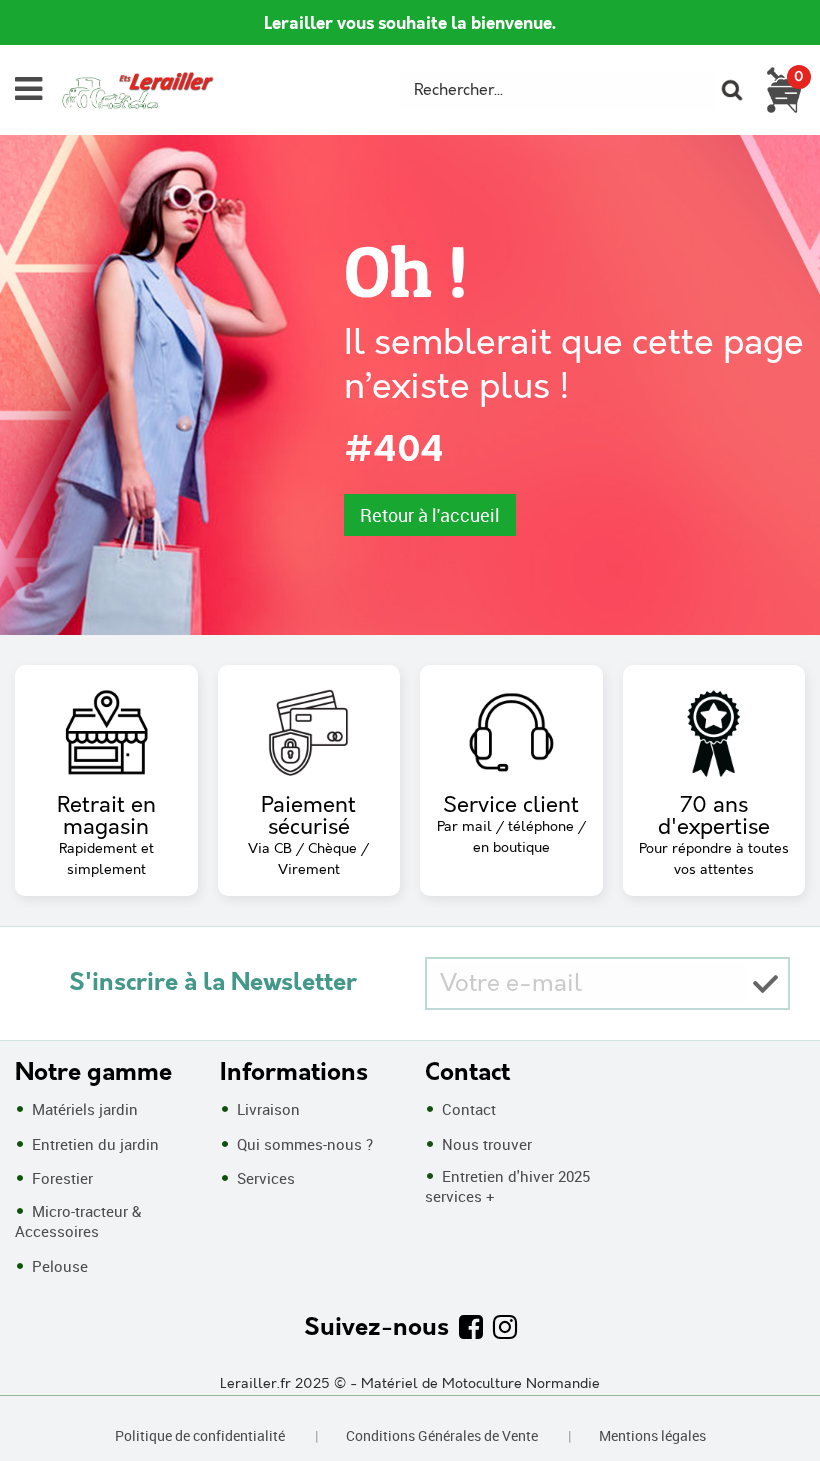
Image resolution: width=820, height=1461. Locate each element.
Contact (467, 1109)
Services (264, 1178)
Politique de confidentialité (200, 1435)
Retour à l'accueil (430, 515)
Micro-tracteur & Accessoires (78, 1221)
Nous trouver (485, 1144)
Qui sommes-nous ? (303, 1144)
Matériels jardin (83, 1109)
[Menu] (28, 89)
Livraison (266, 1109)
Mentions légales (652, 1435)
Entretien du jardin (93, 1144)
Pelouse (58, 1266)
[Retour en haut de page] (780, 1401)
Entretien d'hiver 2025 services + (507, 1186)
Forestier (60, 1178)
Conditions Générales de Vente (442, 1435)
